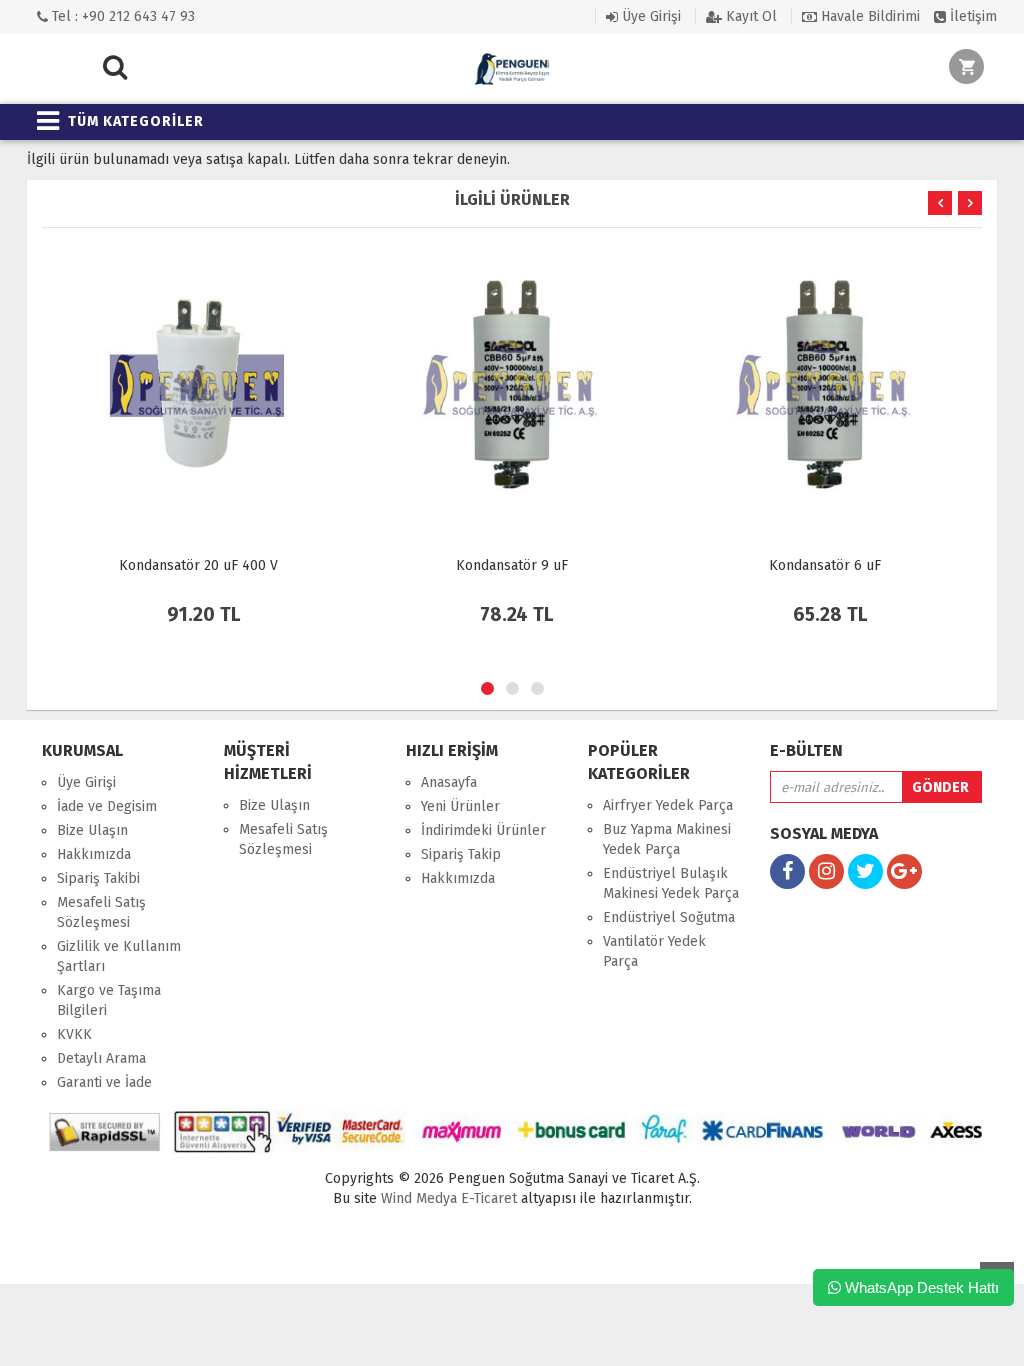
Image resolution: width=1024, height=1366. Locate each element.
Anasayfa (449, 782)
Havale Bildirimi (868, 16)
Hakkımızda (94, 854)
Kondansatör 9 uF (512, 565)
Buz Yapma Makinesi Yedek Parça (667, 839)
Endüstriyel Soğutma (669, 917)
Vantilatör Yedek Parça (654, 951)
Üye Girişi (649, 16)
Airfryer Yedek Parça (668, 805)
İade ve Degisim (107, 806)
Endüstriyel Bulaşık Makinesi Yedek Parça (671, 883)
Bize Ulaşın (92, 830)
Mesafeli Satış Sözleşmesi (101, 912)
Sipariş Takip (461, 854)
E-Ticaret (487, 1198)
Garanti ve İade (104, 1082)
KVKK (74, 1034)
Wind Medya (419, 1198)
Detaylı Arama (101, 1058)
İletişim (971, 16)
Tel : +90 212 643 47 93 (121, 16)
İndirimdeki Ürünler (483, 830)
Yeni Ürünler (460, 806)
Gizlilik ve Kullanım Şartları (119, 956)
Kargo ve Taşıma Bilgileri (109, 1000)
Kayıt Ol (749, 16)
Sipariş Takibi (98, 878)
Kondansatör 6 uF (825, 565)
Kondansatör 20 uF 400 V (198, 565)
